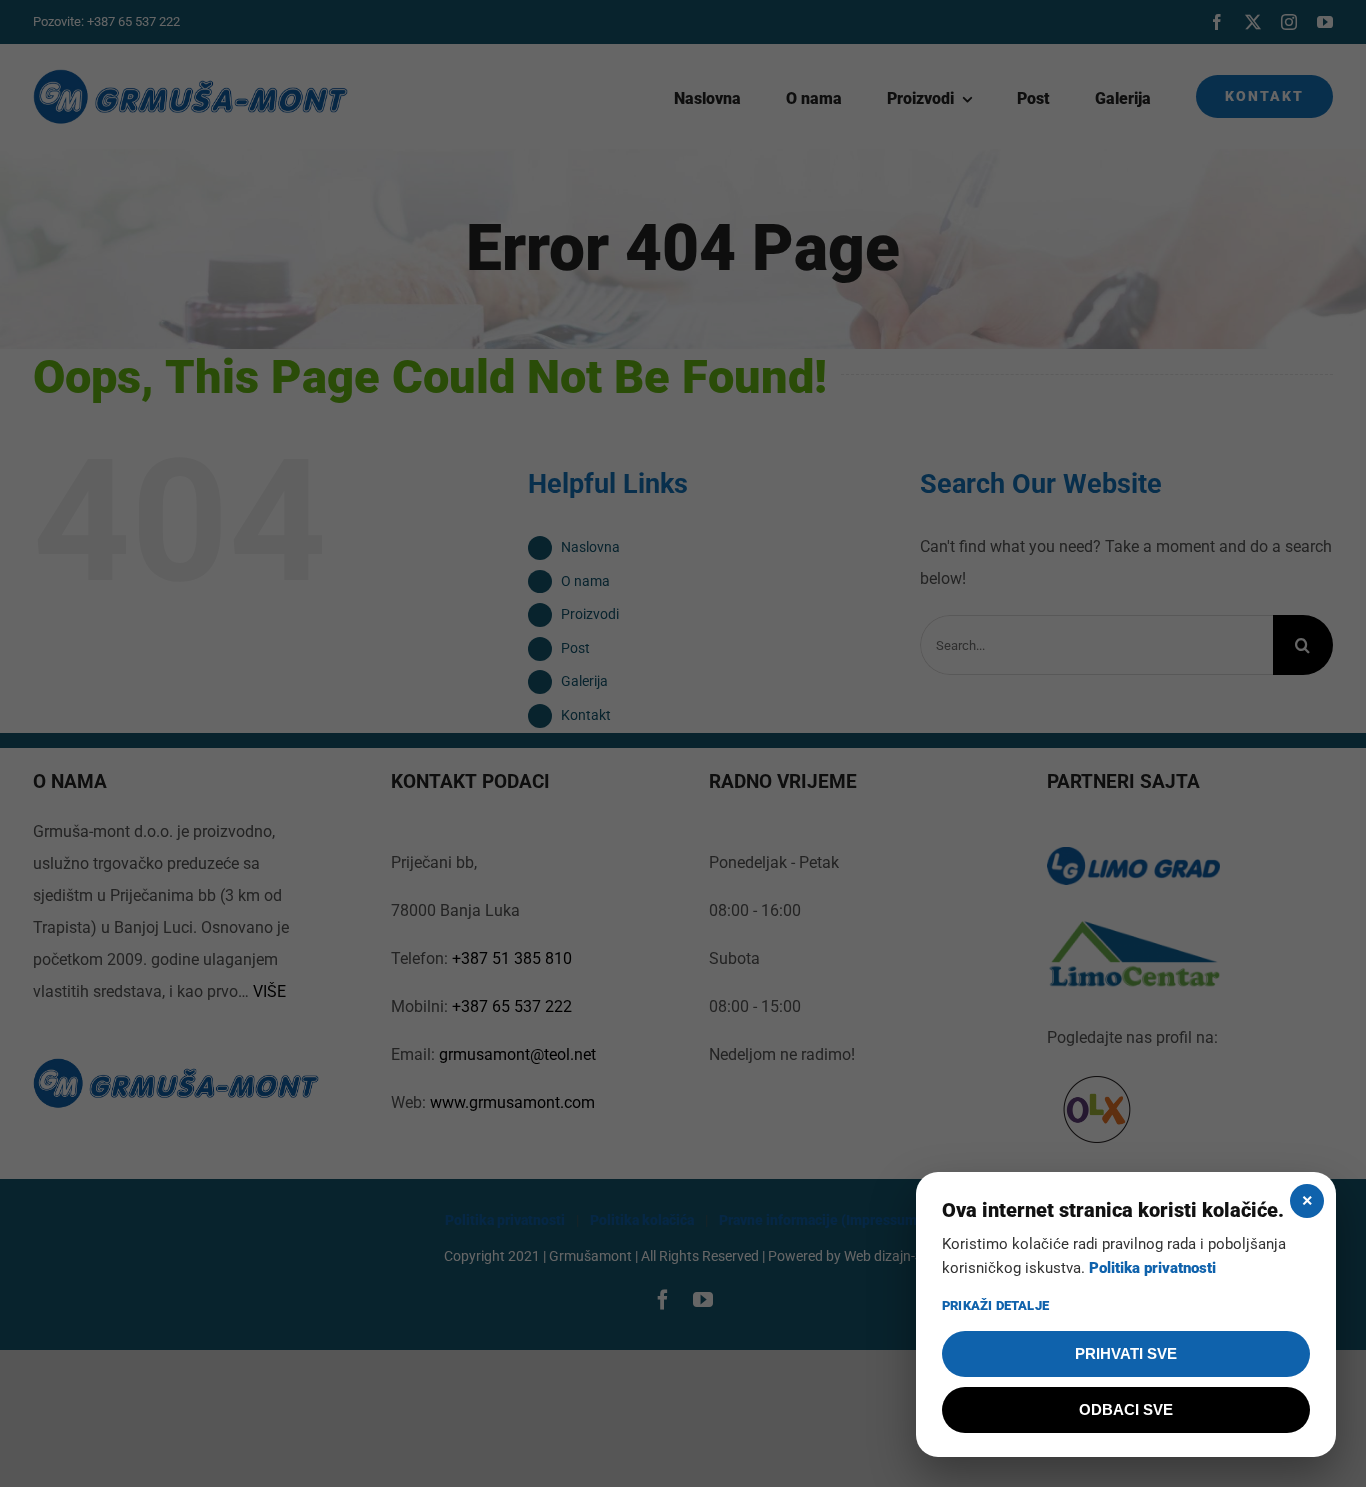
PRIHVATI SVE (1126, 1353)
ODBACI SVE (1126, 1409)
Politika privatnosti (1152, 1268)
